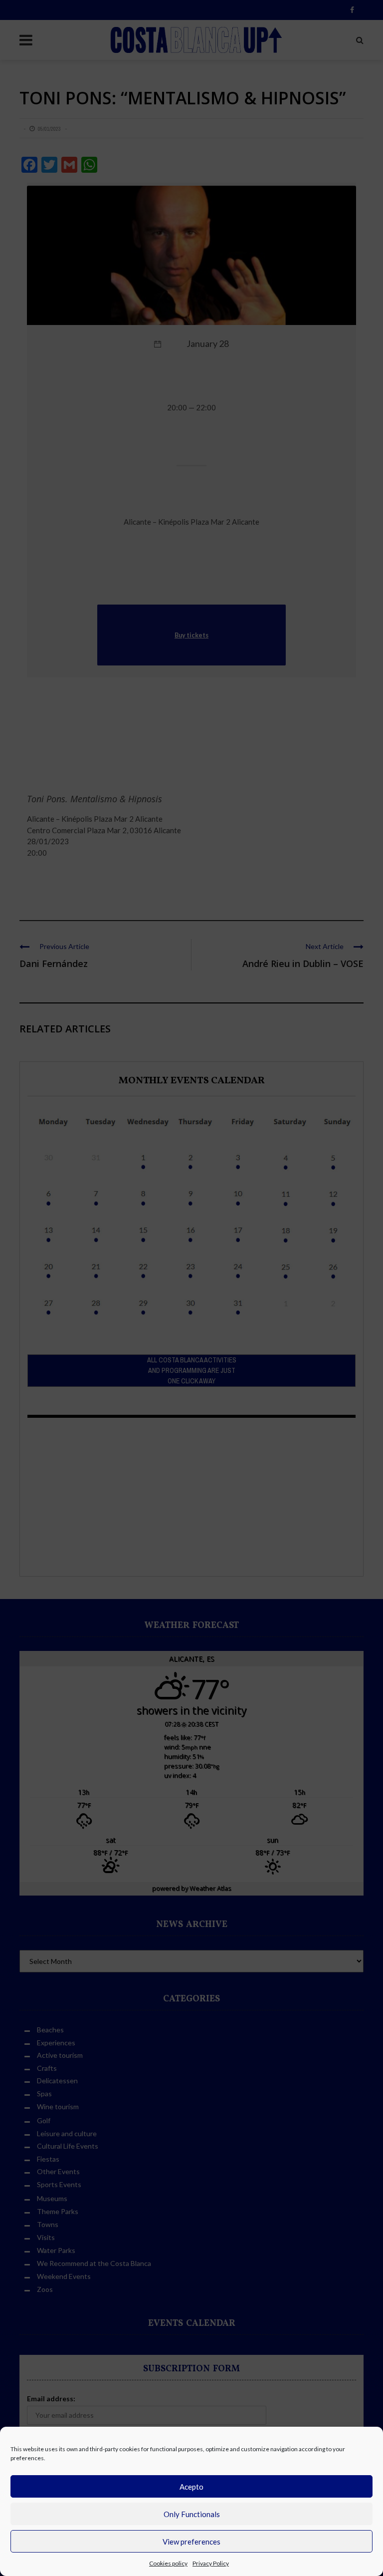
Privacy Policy (211, 2563)
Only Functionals (192, 2514)
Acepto (191, 2487)
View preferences (191, 2542)
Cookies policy (168, 2563)
